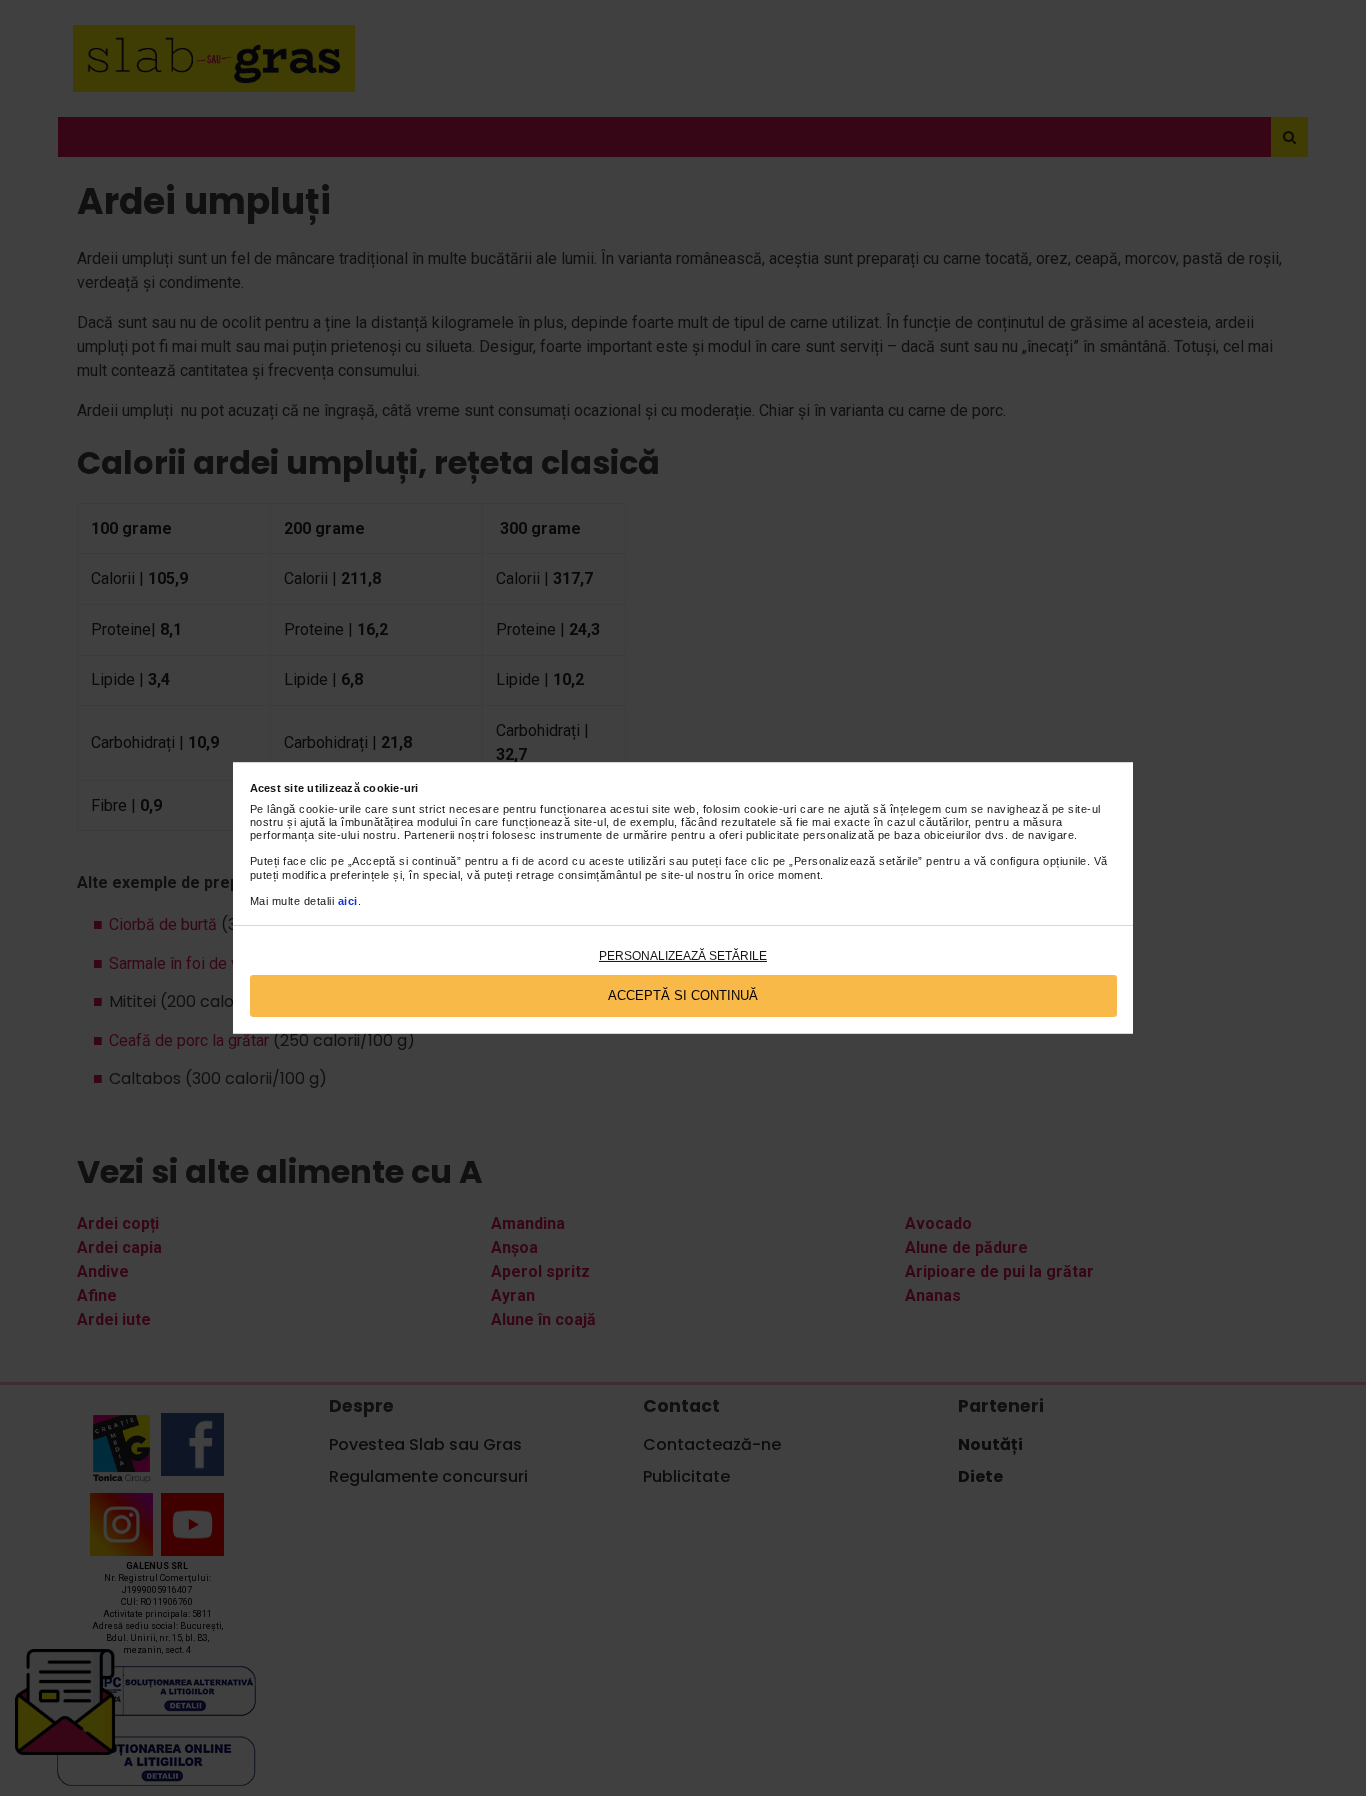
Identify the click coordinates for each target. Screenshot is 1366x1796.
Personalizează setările (683, 956)
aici (348, 901)
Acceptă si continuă (683, 995)
